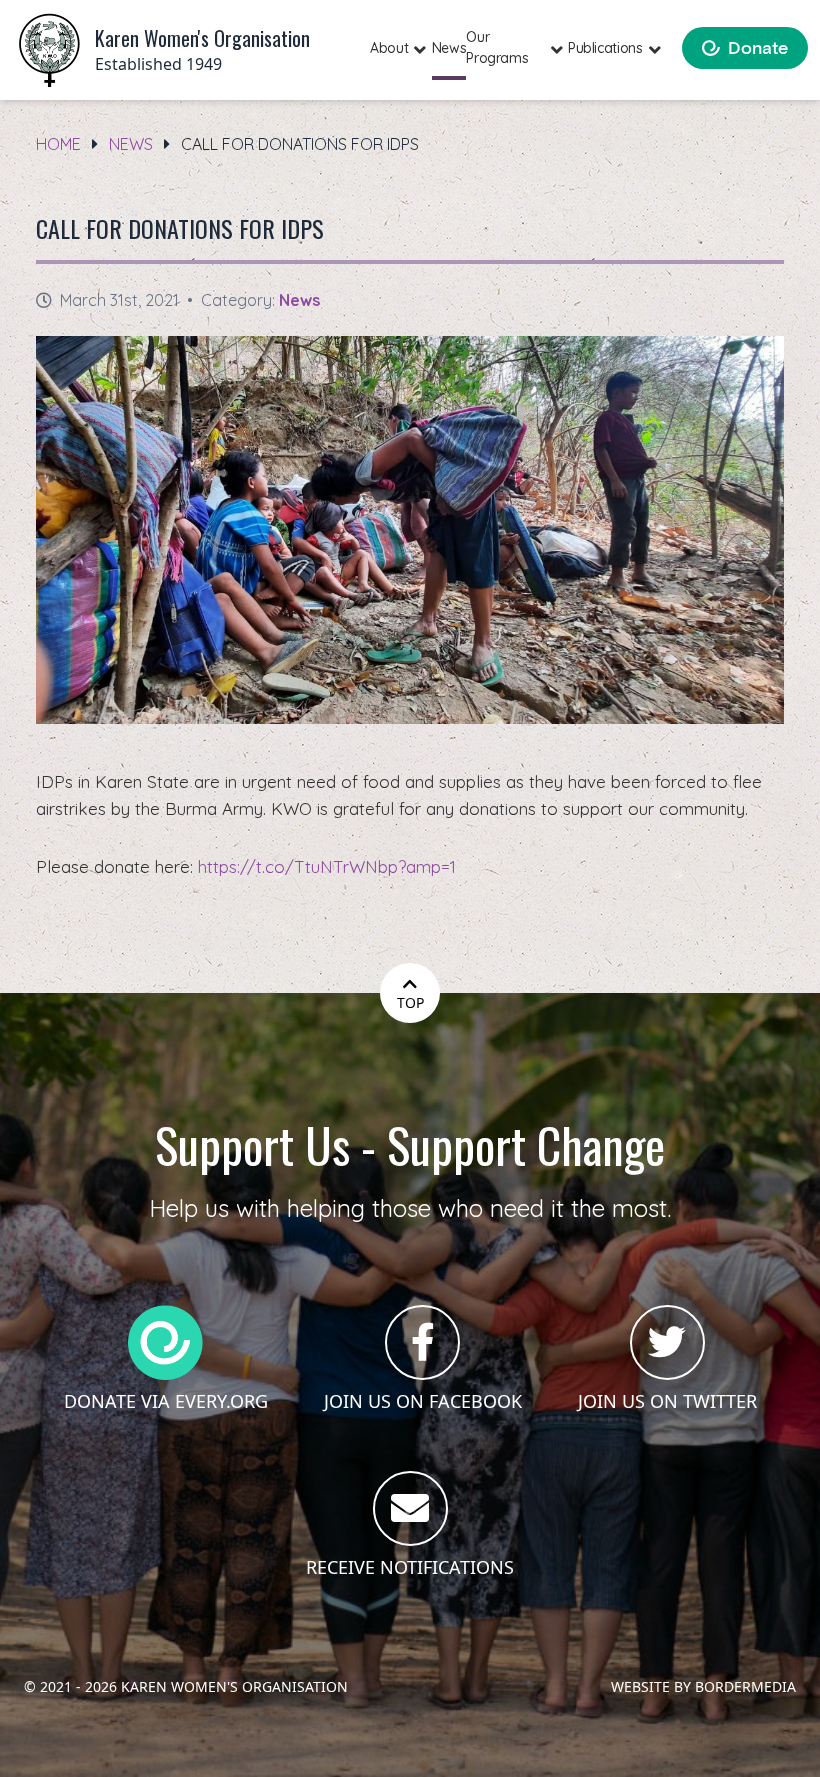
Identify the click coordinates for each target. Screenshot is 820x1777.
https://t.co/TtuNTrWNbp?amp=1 (327, 866)
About (389, 48)
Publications (605, 48)
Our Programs (497, 47)
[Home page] (49, 50)
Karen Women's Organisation (234, 1686)
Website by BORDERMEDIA (703, 1686)
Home (58, 144)
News (449, 48)
